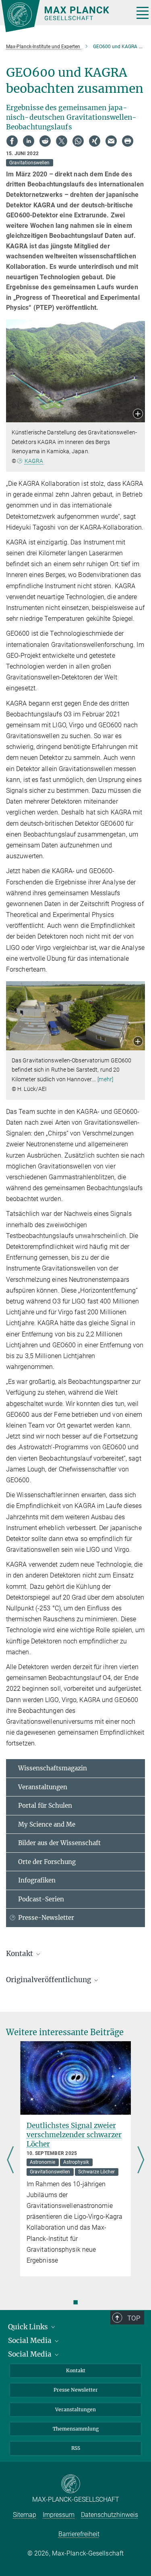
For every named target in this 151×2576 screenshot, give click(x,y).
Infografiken (37, 1880)
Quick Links (29, 2327)
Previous (10, 2161)
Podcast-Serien (41, 1899)
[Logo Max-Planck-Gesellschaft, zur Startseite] (64, 16)
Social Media (31, 2341)
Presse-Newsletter (46, 1918)
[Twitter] (62, 141)
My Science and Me (47, 1824)
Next (141, 2161)
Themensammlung (76, 2429)
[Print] (128, 141)
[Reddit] (45, 141)
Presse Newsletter (76, 2390)
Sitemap (25, 2515)
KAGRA (34, 461)
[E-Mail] (111, 141)
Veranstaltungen (43, 1787)
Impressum (59, 2515)
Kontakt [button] (20, 1954)
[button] (138, 414)
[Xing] (95, 141)
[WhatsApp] (78, 141)
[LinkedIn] (29, 141)
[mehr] (105, 1079)
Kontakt (76, 2370)
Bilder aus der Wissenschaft (59, 1843)
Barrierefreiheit (79, 2534)
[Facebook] (12, 141)
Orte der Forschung (47, 1862)
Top (134, 2318)
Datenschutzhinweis (110, 2515)
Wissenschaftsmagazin (53, 1768)
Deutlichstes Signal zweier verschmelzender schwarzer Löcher (74, 2135)
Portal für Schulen (45, 1806)
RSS (76, 2448)
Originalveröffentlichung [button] (49, 1980)
